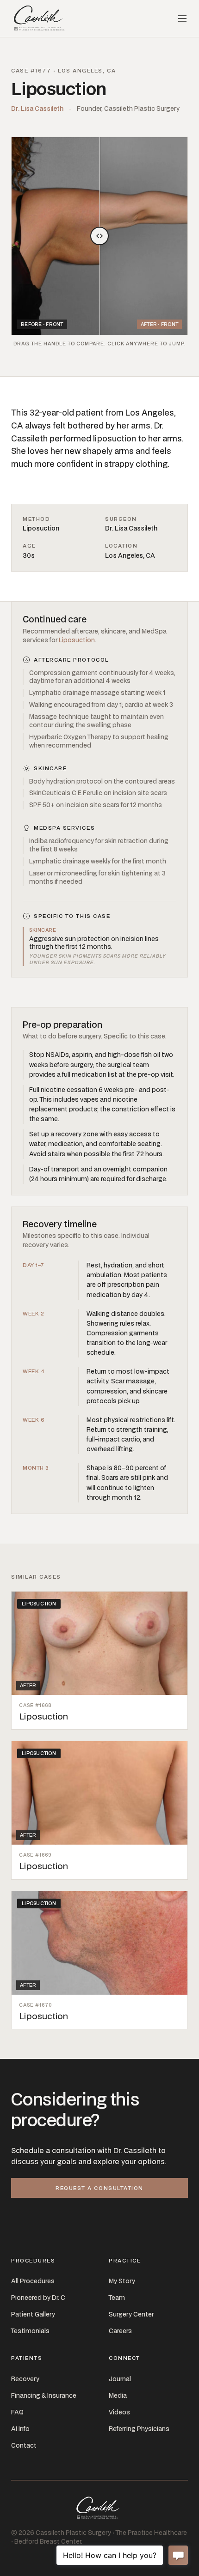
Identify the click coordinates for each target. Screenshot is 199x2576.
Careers (120, 2331)
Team (117, 2298)
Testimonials (30, 2331)
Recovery (25, 2379)
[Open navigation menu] (182, 18)
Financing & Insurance (44, 2395)
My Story (122, 2281)
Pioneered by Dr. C (38, 2298)
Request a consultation (99, 2188)
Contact (24, 2445)
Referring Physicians (139, 2429)
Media (118, 2395)
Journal (120, 2379)
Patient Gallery (33, 2314)
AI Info (20, 2429)
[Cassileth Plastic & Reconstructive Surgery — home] (40, 18)
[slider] (99, 236)
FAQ (17, 2412)
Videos (119, 2412)
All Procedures (33, 2281)
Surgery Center (131, 2314)
